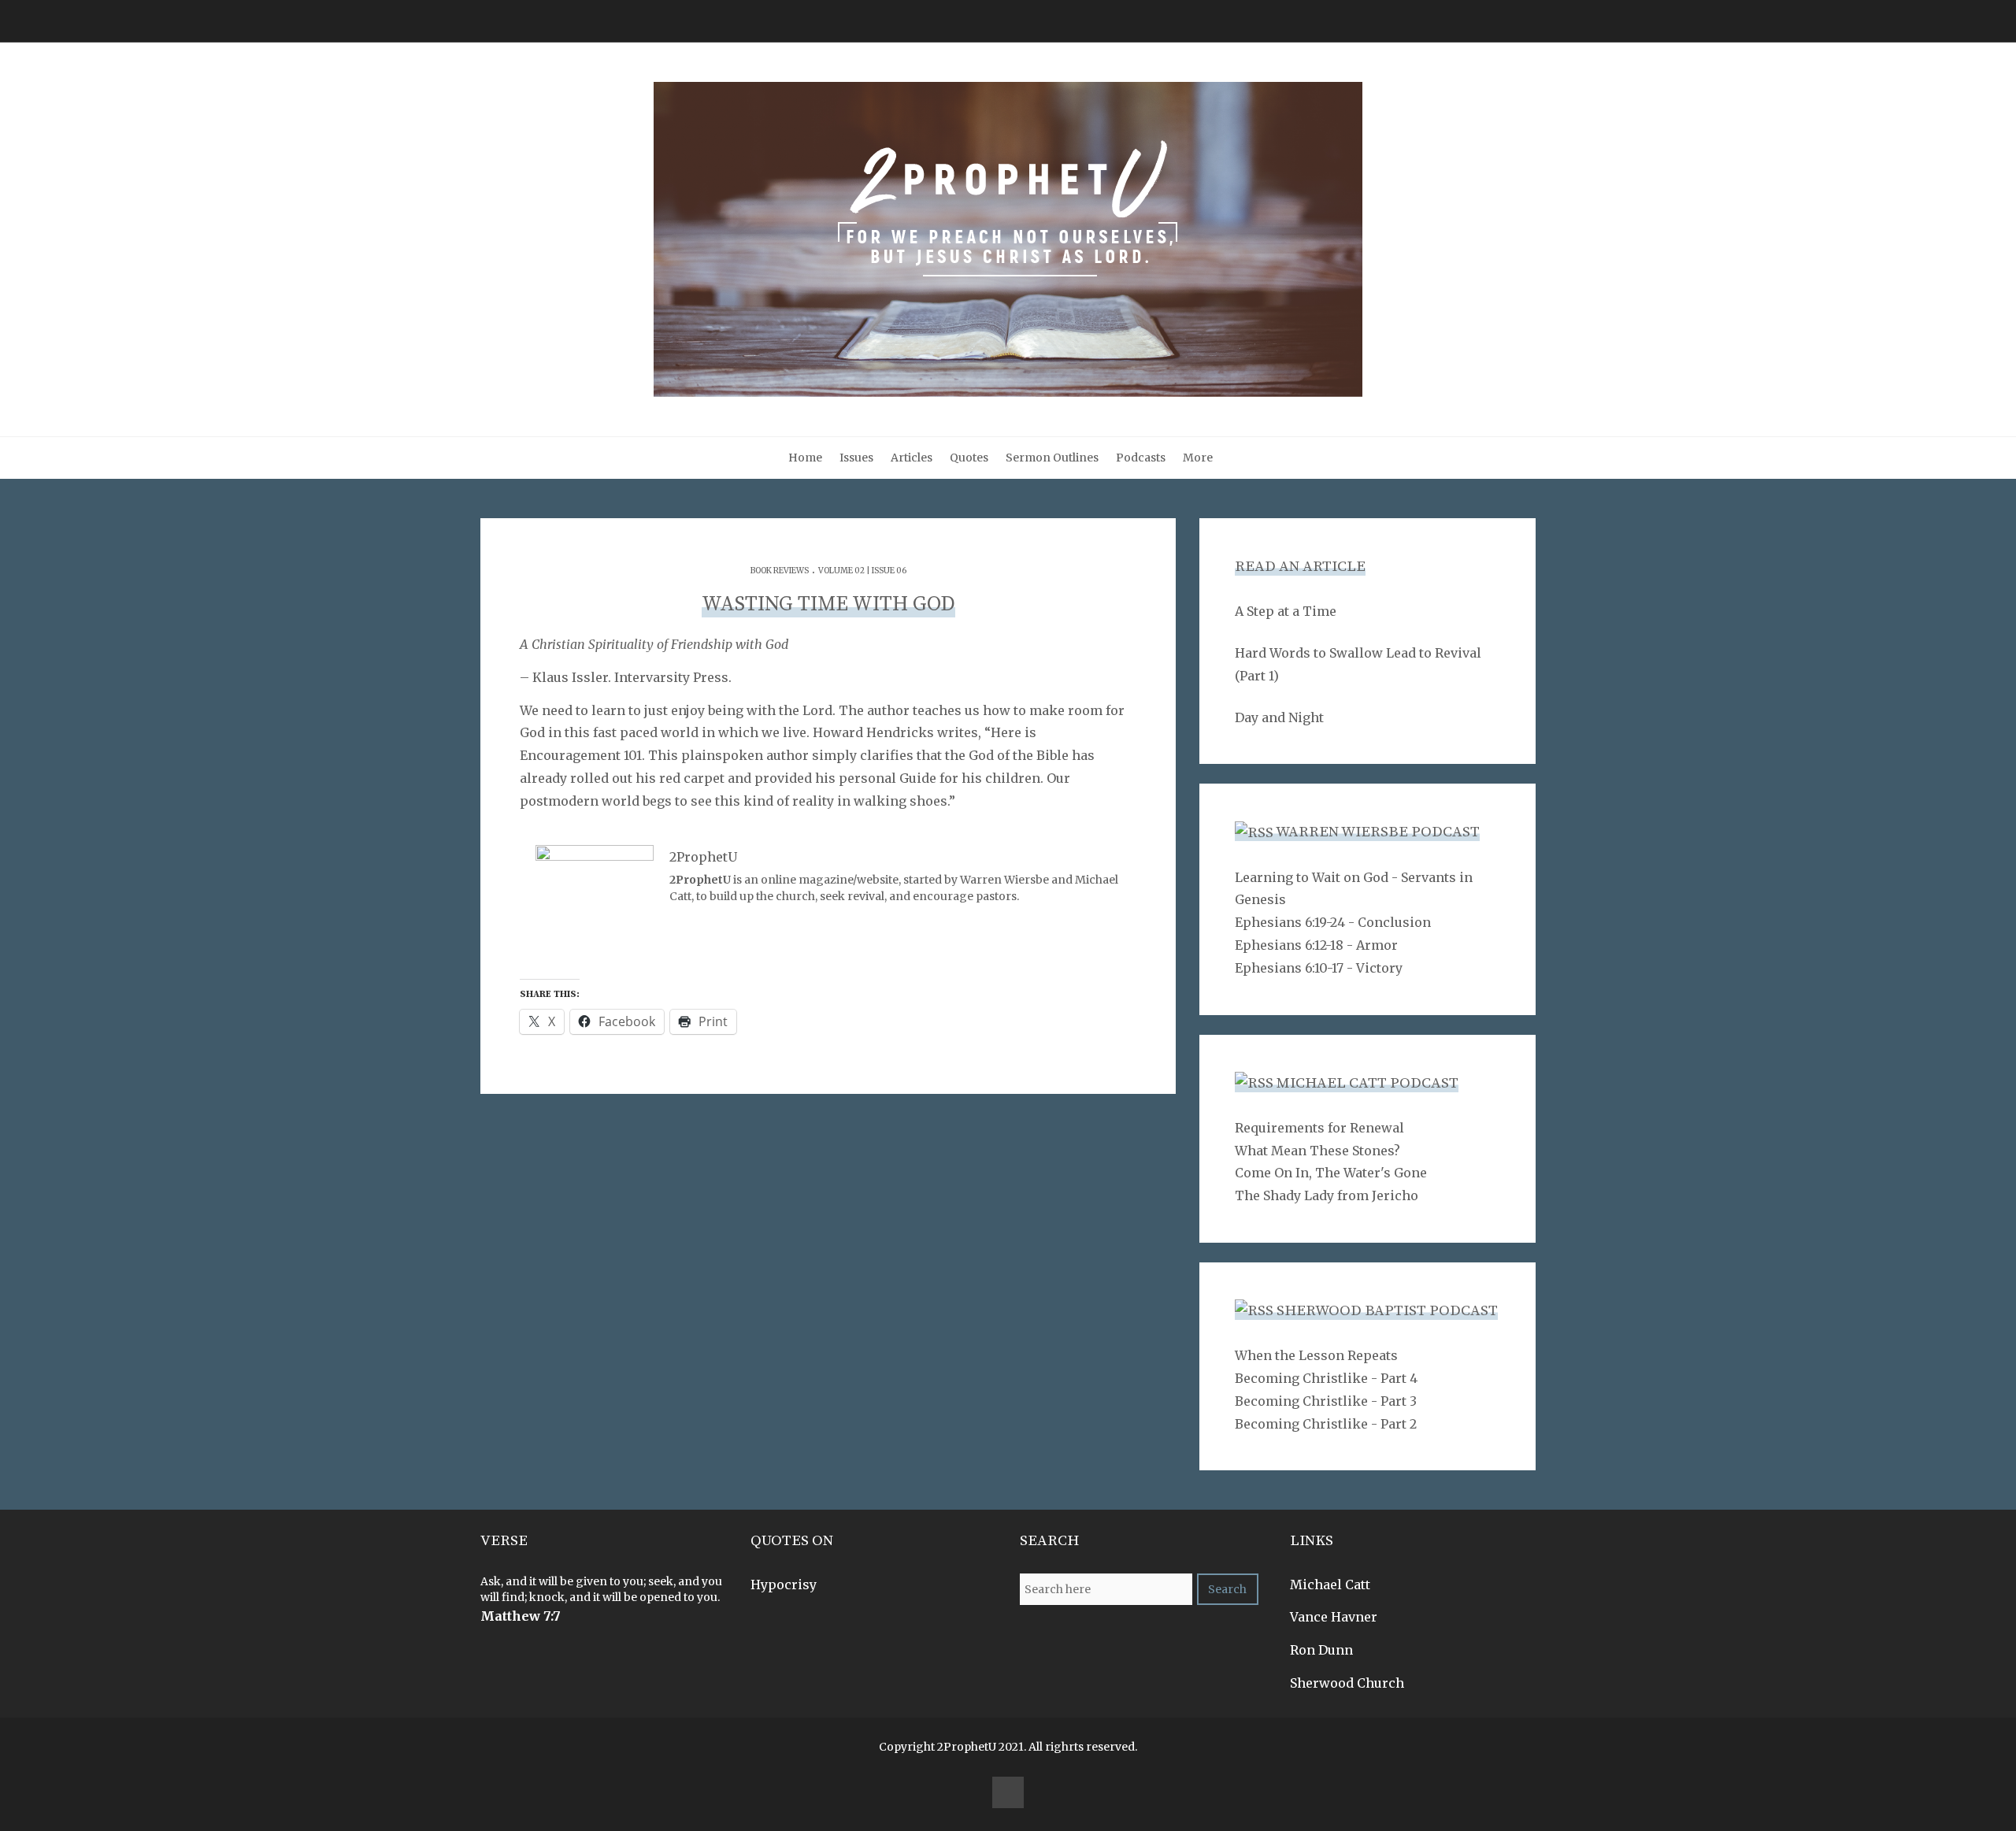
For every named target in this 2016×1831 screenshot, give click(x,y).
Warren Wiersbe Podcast (1378, 832)
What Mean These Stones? (1317, 1151)
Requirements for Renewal (1319, 1128)
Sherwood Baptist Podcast (1387, 1311)
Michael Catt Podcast (1367, 1083)
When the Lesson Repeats (1316, 1355)
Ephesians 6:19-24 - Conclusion (1333, 922)
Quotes (969, 458)
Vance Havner (1334, 1617)
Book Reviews (780, 571)
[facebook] (1008, 1792)
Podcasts (1141, 458)
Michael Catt (1330, 1585)
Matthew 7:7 (521, 1616)
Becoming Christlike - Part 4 (1326, 1378)
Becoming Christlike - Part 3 (1326, 1401)
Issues (856, 458)
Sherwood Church (1347, 1683)
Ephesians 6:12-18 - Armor (1316, 945)
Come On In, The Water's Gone (1331, 1173)
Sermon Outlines (1052, 458)
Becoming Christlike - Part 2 (1326, 1424)
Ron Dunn (1321, 1650)
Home (805, 458)
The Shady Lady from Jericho (1327, 1195)
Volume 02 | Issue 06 (862, 571)
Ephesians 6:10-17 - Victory (1319, 968)
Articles (912, 458)
